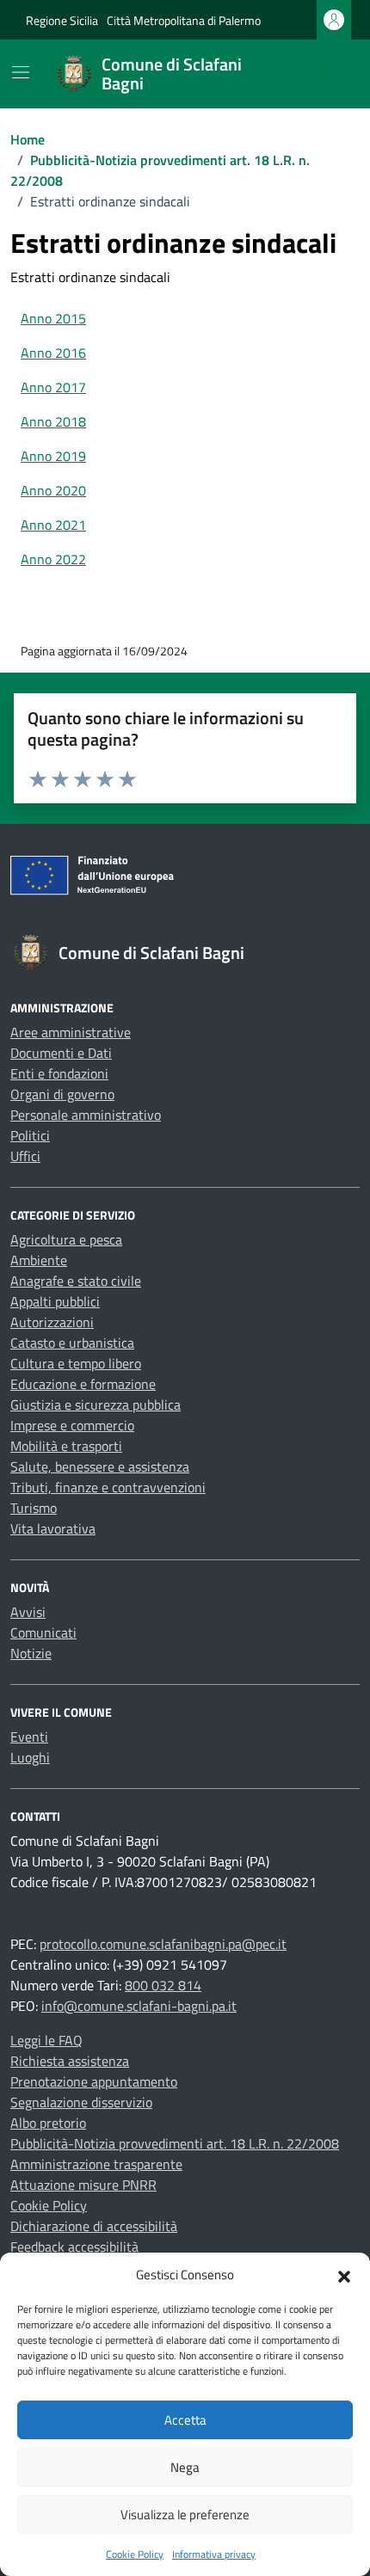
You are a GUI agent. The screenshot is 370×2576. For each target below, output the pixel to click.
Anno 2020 (53, 490)
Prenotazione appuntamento (94, 2081)
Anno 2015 (53, 318)
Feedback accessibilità (74, 2247)
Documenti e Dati (61, 1053)
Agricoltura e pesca (66, 1239)
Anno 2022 (53, 559)
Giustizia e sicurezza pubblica (96, 1405)
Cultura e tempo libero (76, 1363)
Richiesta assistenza (70, 2061)
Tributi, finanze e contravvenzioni (108, 1487)
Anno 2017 (53, 387)
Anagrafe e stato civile (76, 1281)
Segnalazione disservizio (81, 2102)
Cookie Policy (135, 2554)
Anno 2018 (53, 421)
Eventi (29, 1737)
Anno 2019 (53, 456)
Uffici (25, 1156)
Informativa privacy (214, 2554)
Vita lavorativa (53, 1528)
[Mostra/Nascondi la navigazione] (21, 72)
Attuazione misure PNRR (83, 2185)
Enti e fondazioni (59, 1073)
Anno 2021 (53, 525)
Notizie (31, 1653)
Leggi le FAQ (46, 2040)
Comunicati (43, 1632)
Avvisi (28, 1612)
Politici (30, 1135)
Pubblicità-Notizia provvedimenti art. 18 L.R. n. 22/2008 (175, 2143)
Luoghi (30, 1757)
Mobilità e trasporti (66, 1446)
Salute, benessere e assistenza (100, 1466)
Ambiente (39, 1260)
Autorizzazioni (52, 1322)
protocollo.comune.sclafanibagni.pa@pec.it (163, 1944)
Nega (185, 2467)
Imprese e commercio (72, 1425)
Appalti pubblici (55, 1301)
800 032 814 (163, 1985)
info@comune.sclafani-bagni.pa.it (139, 2006)
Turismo (34, 1508)
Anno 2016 (53, 353)
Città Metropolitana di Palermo (184, 20)
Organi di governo (62, 1094)
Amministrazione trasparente (96, 2164)
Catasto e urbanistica (72, 1343)
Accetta (185, 2420)
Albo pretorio (48, 2123)
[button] (344, 2275)
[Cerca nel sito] (324, 74)
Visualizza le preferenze (185, 2515)
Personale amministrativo (86, 1115)
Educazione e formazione (83, 1384)
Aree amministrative (71, 1032)
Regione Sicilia (62, 20)
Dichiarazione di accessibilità (94, 2226)
